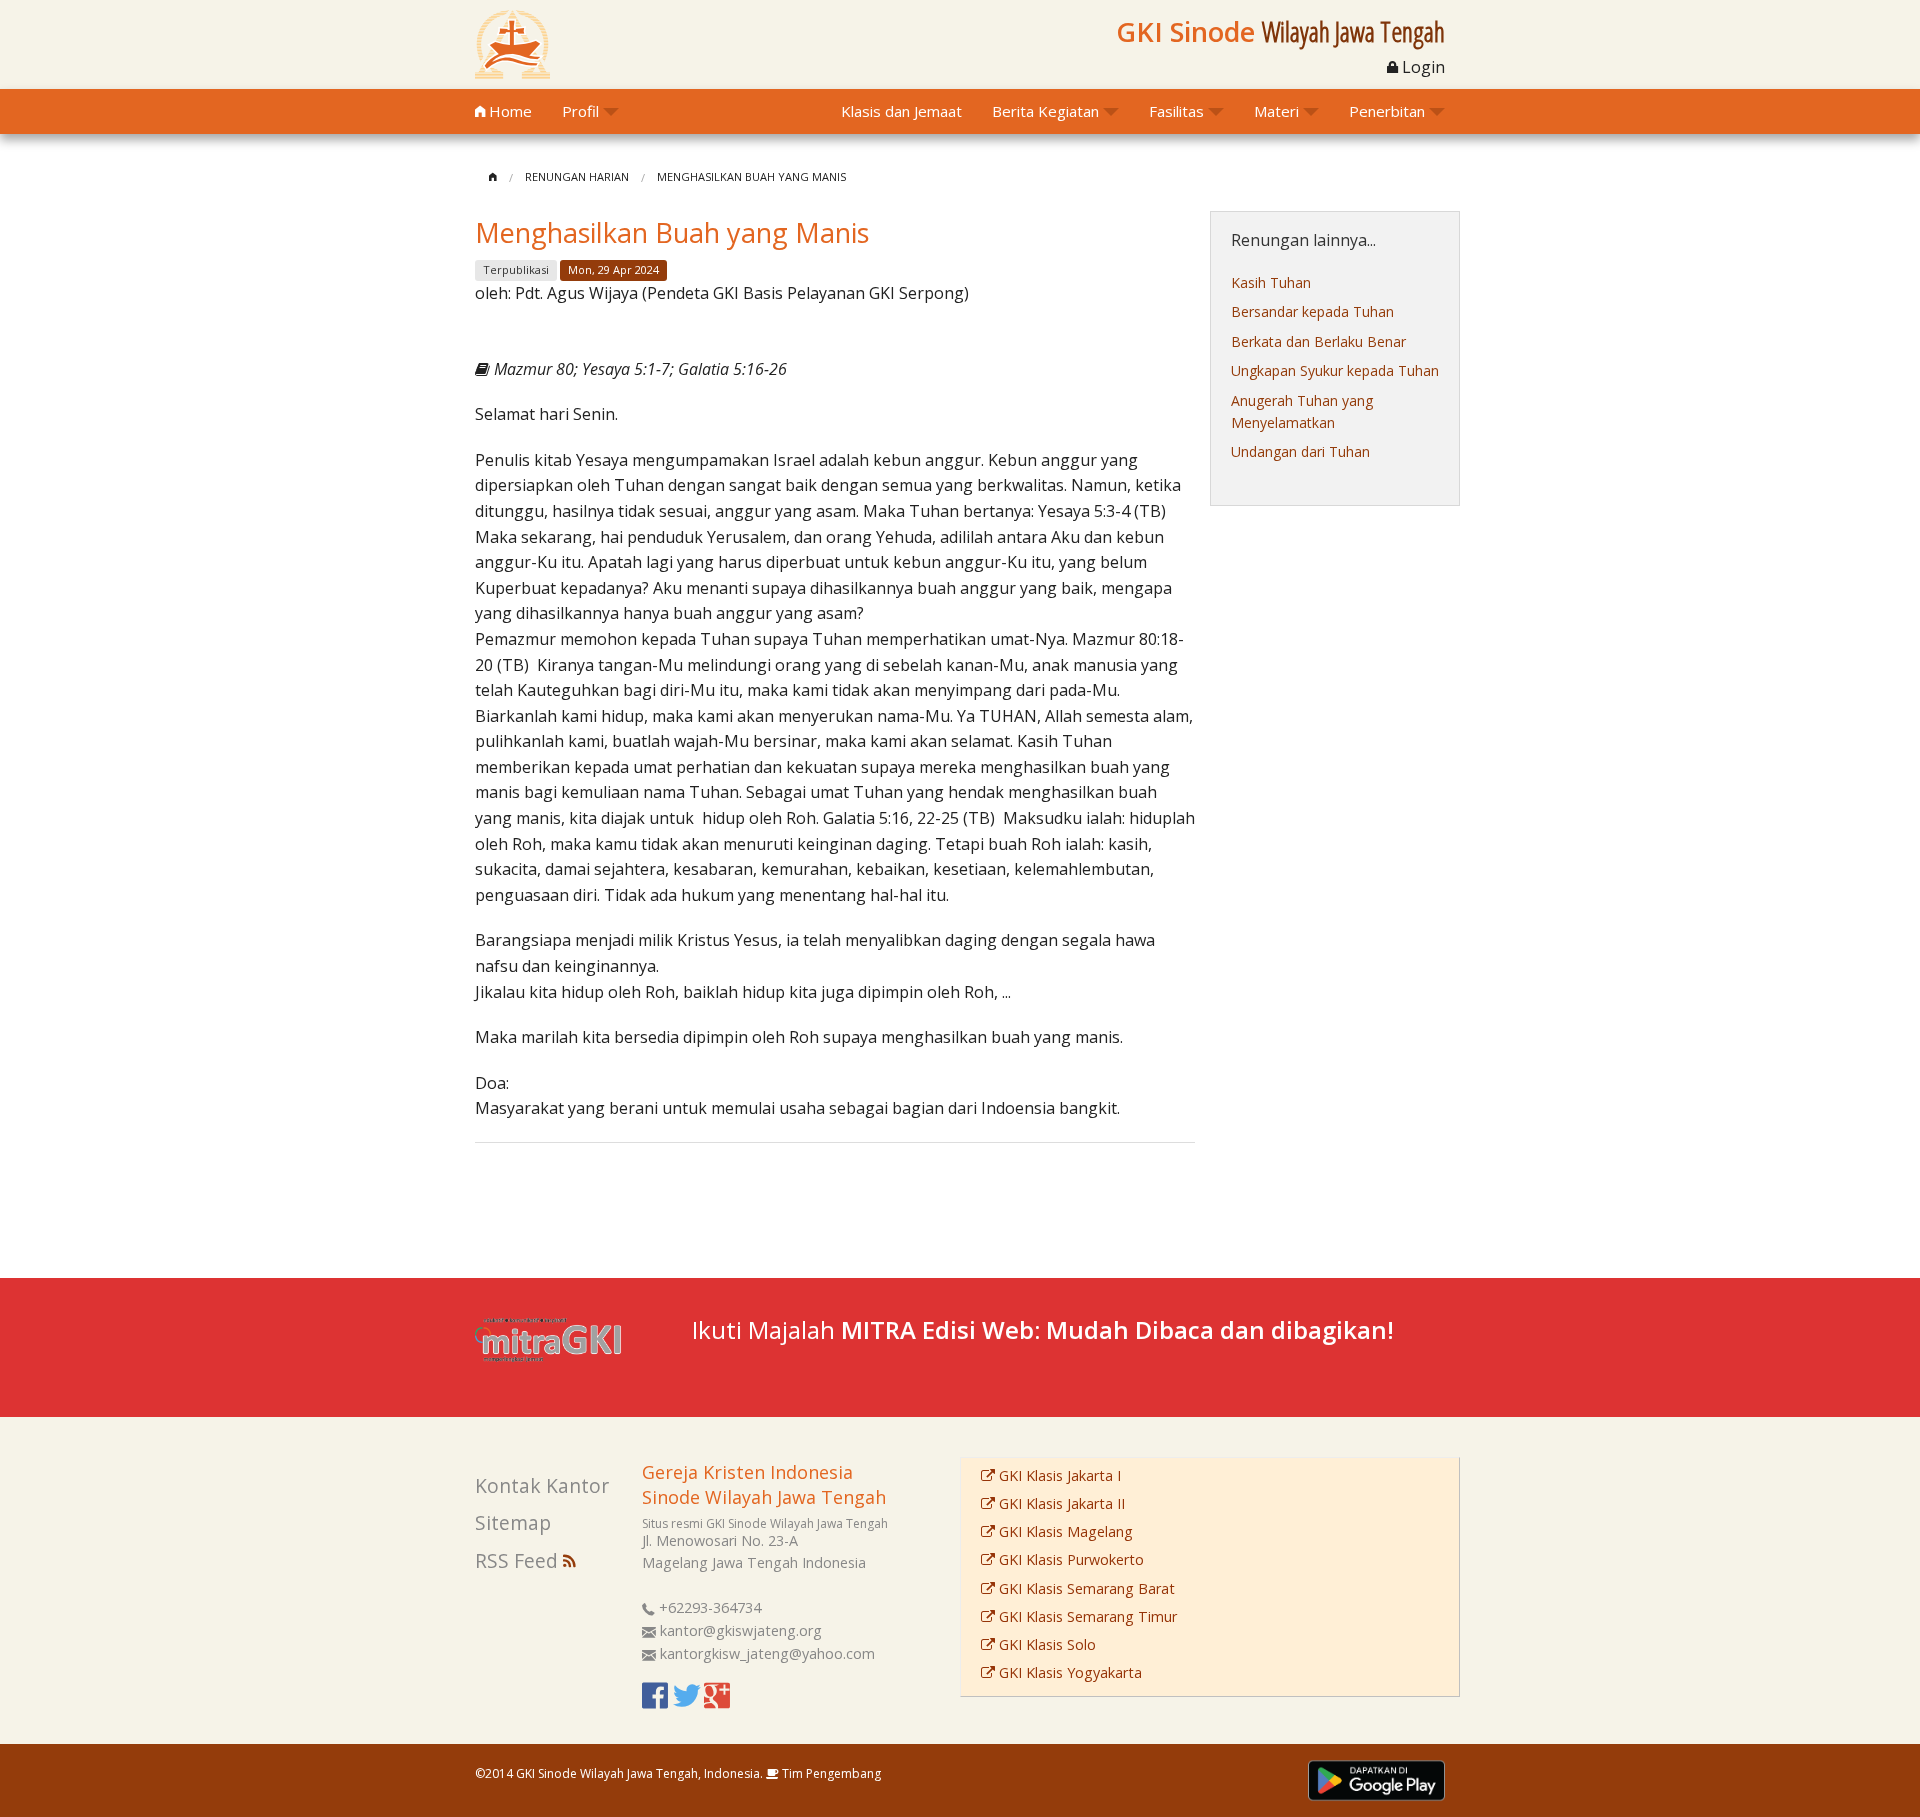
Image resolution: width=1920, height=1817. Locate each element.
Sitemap (513, 1522)
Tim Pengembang (830, 1773)
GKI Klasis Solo (1045, 1644)
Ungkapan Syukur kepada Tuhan (1335, 370)
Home (508, 111)
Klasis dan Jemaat (901, 111)
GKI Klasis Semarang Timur (1086, 1616)
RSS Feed (519, 1560)
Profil (580, 111)
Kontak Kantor (542, 1485)
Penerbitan (1387, 111)
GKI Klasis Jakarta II (1060, 1503)
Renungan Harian (577, 176)
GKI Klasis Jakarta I (1058, 1475)
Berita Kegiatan (1045, 111)
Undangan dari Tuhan (1300, 451)
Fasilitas (1176, 111)
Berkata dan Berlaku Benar (1318, 341)
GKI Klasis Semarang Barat (1085, 1588)
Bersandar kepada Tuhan (1312, 311)
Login (1421, 67)
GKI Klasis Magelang (1064, 1531)
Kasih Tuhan (1271, 282)
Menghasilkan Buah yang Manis (751, 176)
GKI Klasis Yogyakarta (1068, 1672)
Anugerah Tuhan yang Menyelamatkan (1302, 411)
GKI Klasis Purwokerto (1069, 1559)
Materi (1276, 111)
